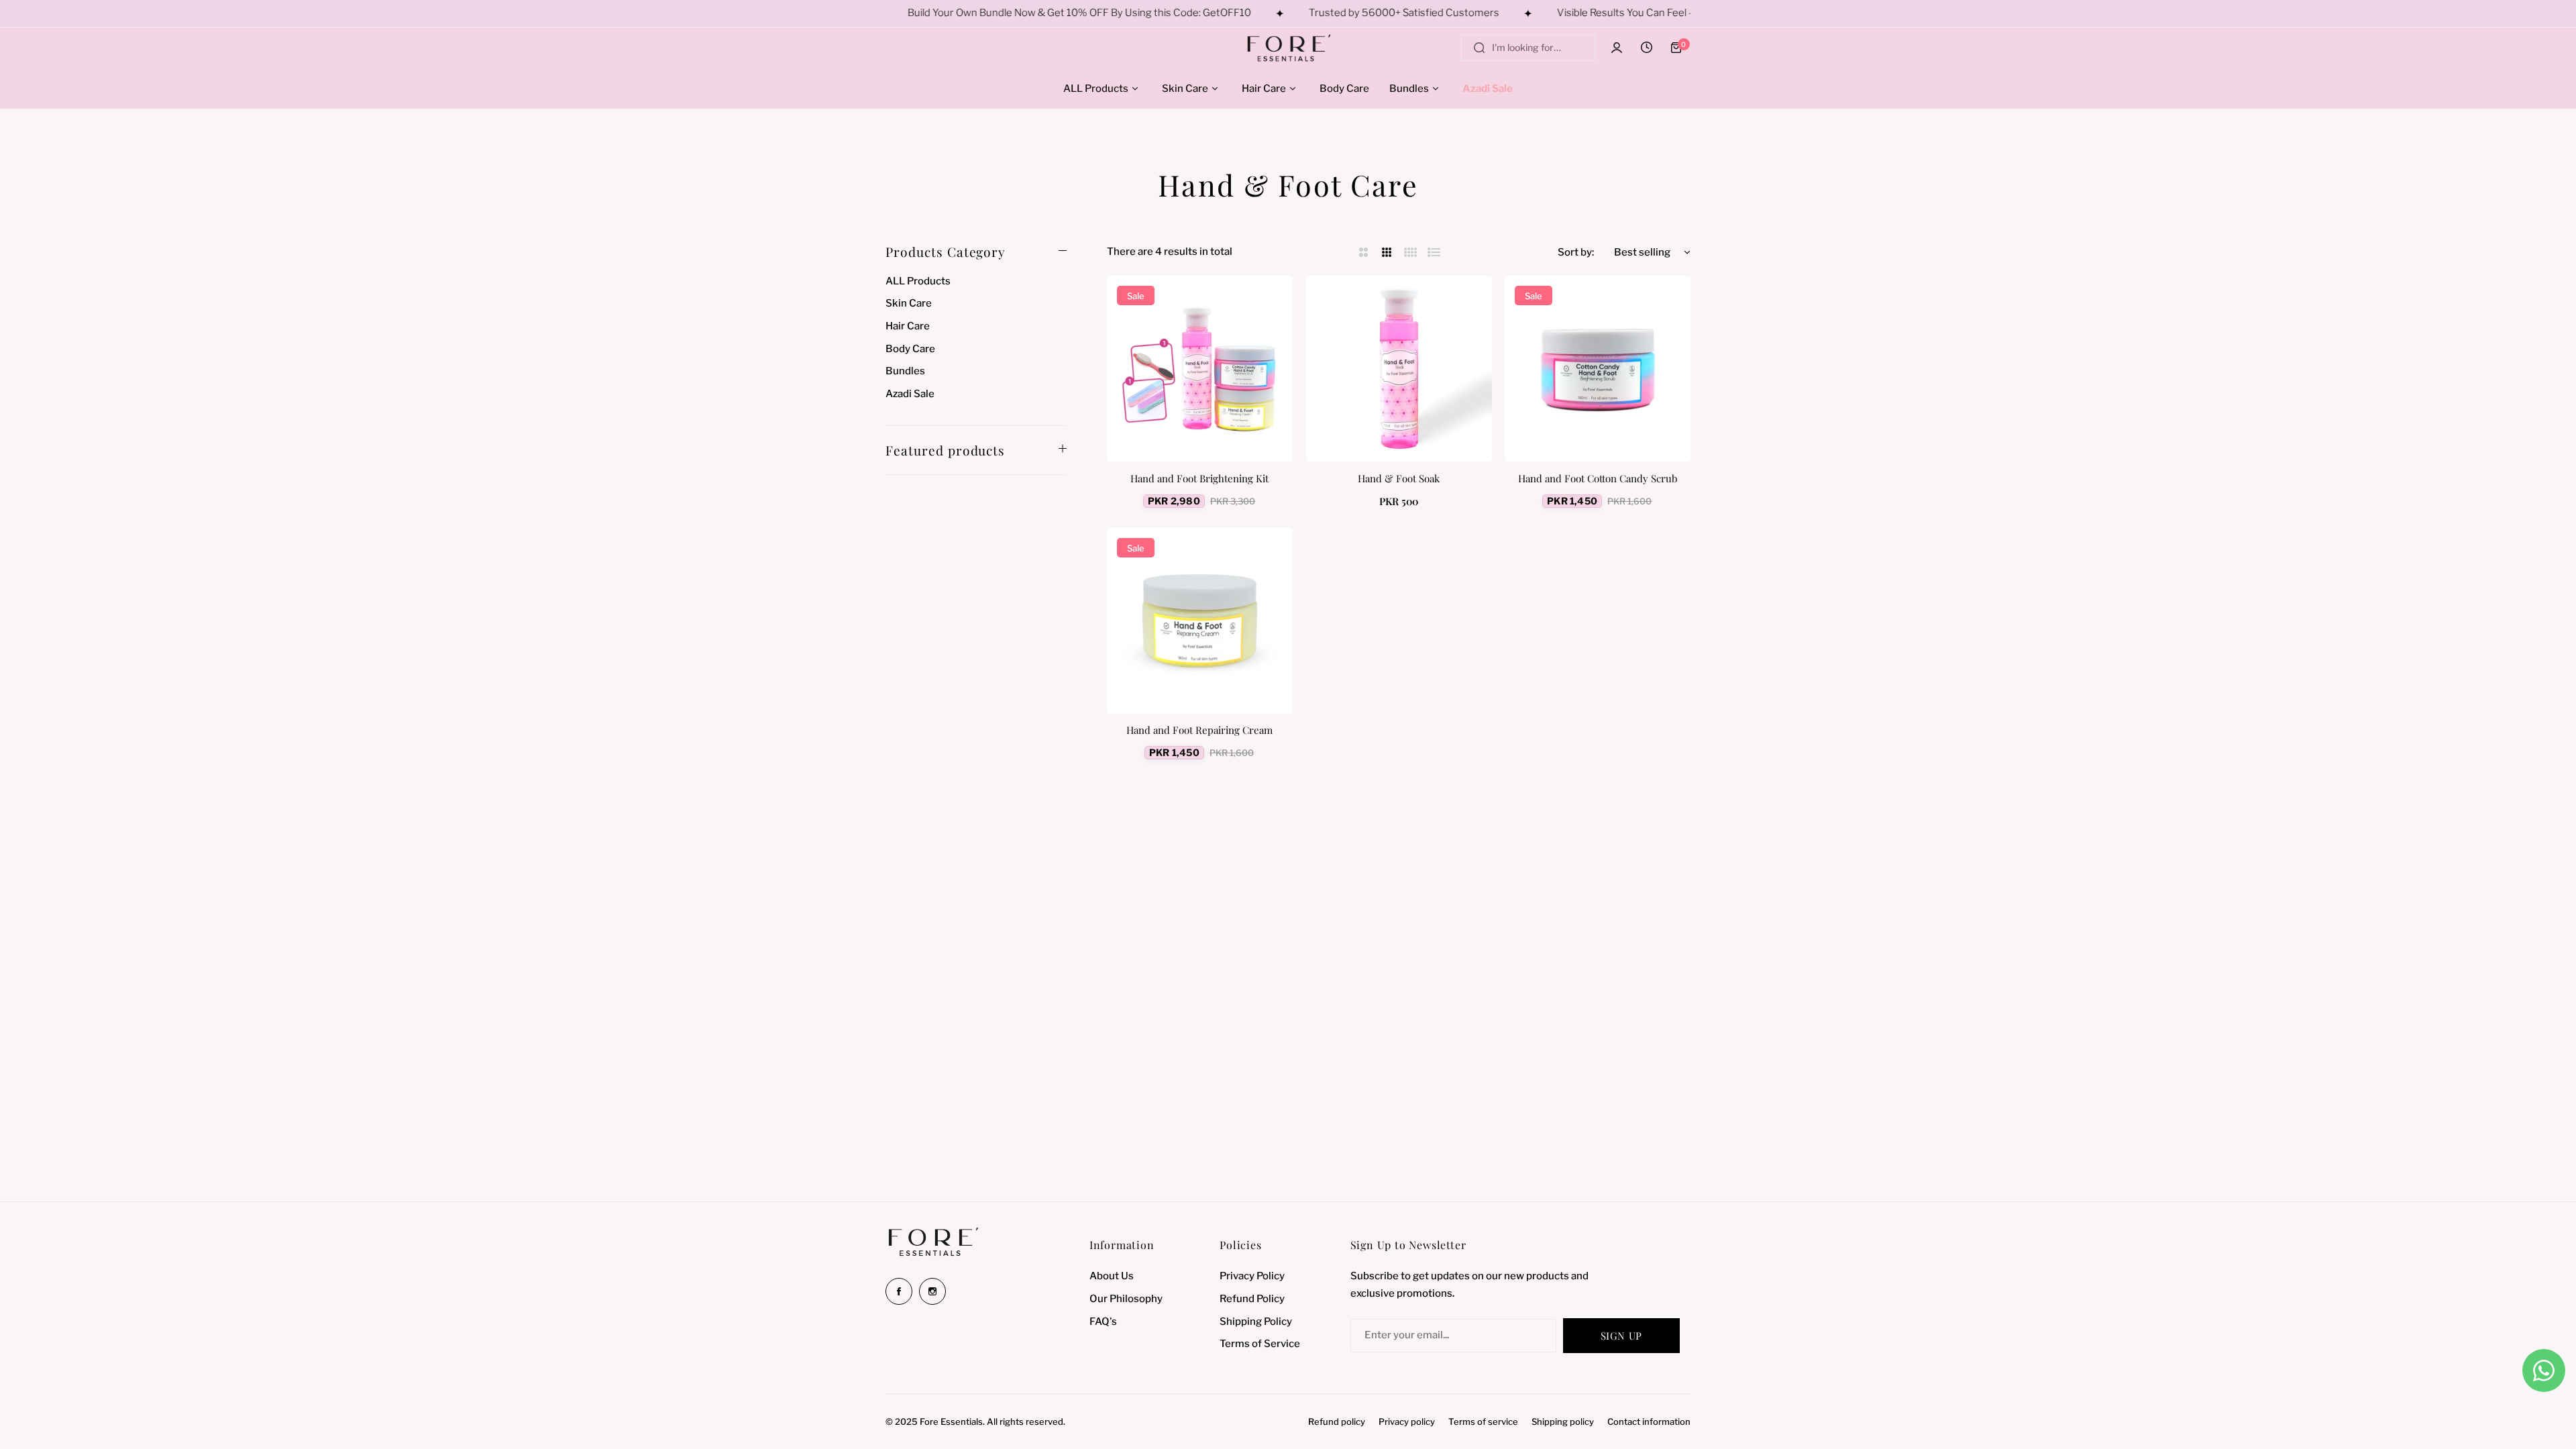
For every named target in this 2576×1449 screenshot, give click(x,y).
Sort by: (1576, 252)
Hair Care (908, 326)
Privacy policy (1407, 1421)
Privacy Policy (1252, 1276)
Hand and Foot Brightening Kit (1199, 478)
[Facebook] (899, 1291)
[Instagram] (932, 1291)
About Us (1112, 1276)
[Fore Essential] (1288, 48)
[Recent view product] (1646, 48)
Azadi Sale (910, 394)
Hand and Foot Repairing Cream (1199, 730)
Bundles (905, 371)
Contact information (1649, 1421)
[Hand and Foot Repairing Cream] (1200, 621)
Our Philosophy (1126, 1299)
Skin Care (909, 303)
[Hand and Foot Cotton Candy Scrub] (1598, 369)
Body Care (910, 349)
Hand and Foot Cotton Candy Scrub (1598, 478)
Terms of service (1483, 1421)
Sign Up (1621, 1336)
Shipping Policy (1256, 1322)
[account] (1617, 48)
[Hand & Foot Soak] (1399, 369)
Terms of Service (1260, 1344)
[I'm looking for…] (1479, 48)
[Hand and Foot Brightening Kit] (1200, 369)
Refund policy (1337, 1421)
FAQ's (1103, 1322)
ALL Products (918, 281)
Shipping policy (1563, 1421)
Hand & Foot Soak (1399, 478)
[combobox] (1528, 48)
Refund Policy (1252, 1299)
